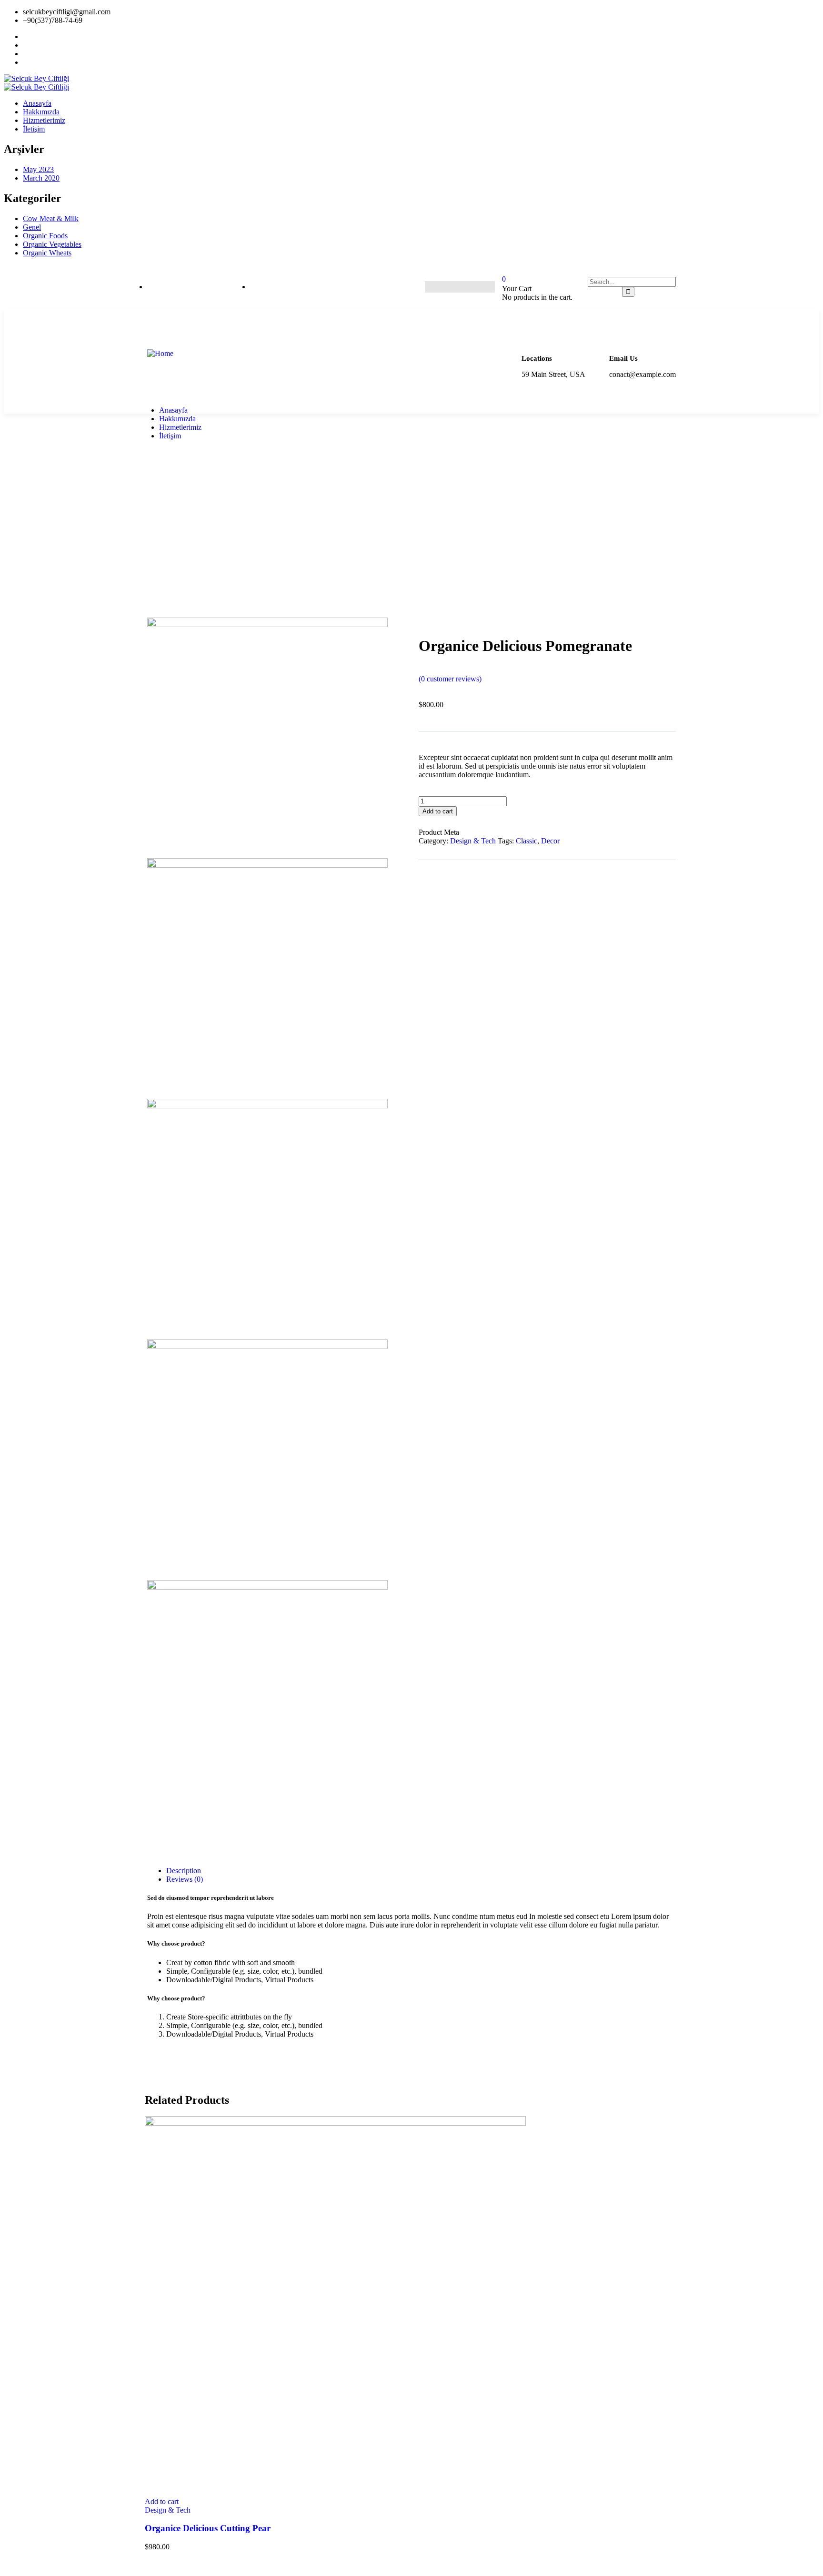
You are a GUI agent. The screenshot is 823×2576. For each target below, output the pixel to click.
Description (184, 1871)
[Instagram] (465, 287)
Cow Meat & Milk (51, 218)
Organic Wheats (47, 253)
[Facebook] (428, 287)
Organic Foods (45, 236)
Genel (32, 227)
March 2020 (41, 178)
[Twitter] (447, 287)
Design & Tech (473, 841)
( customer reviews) (450, 679)
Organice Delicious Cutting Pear (208, 2528)
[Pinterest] (484, 287)
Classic (527, 841)
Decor (550, 841)
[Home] (160, 353)
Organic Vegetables (52, 244)
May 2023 (38, 169)
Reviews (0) (185, 1879)
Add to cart (438, 811)
